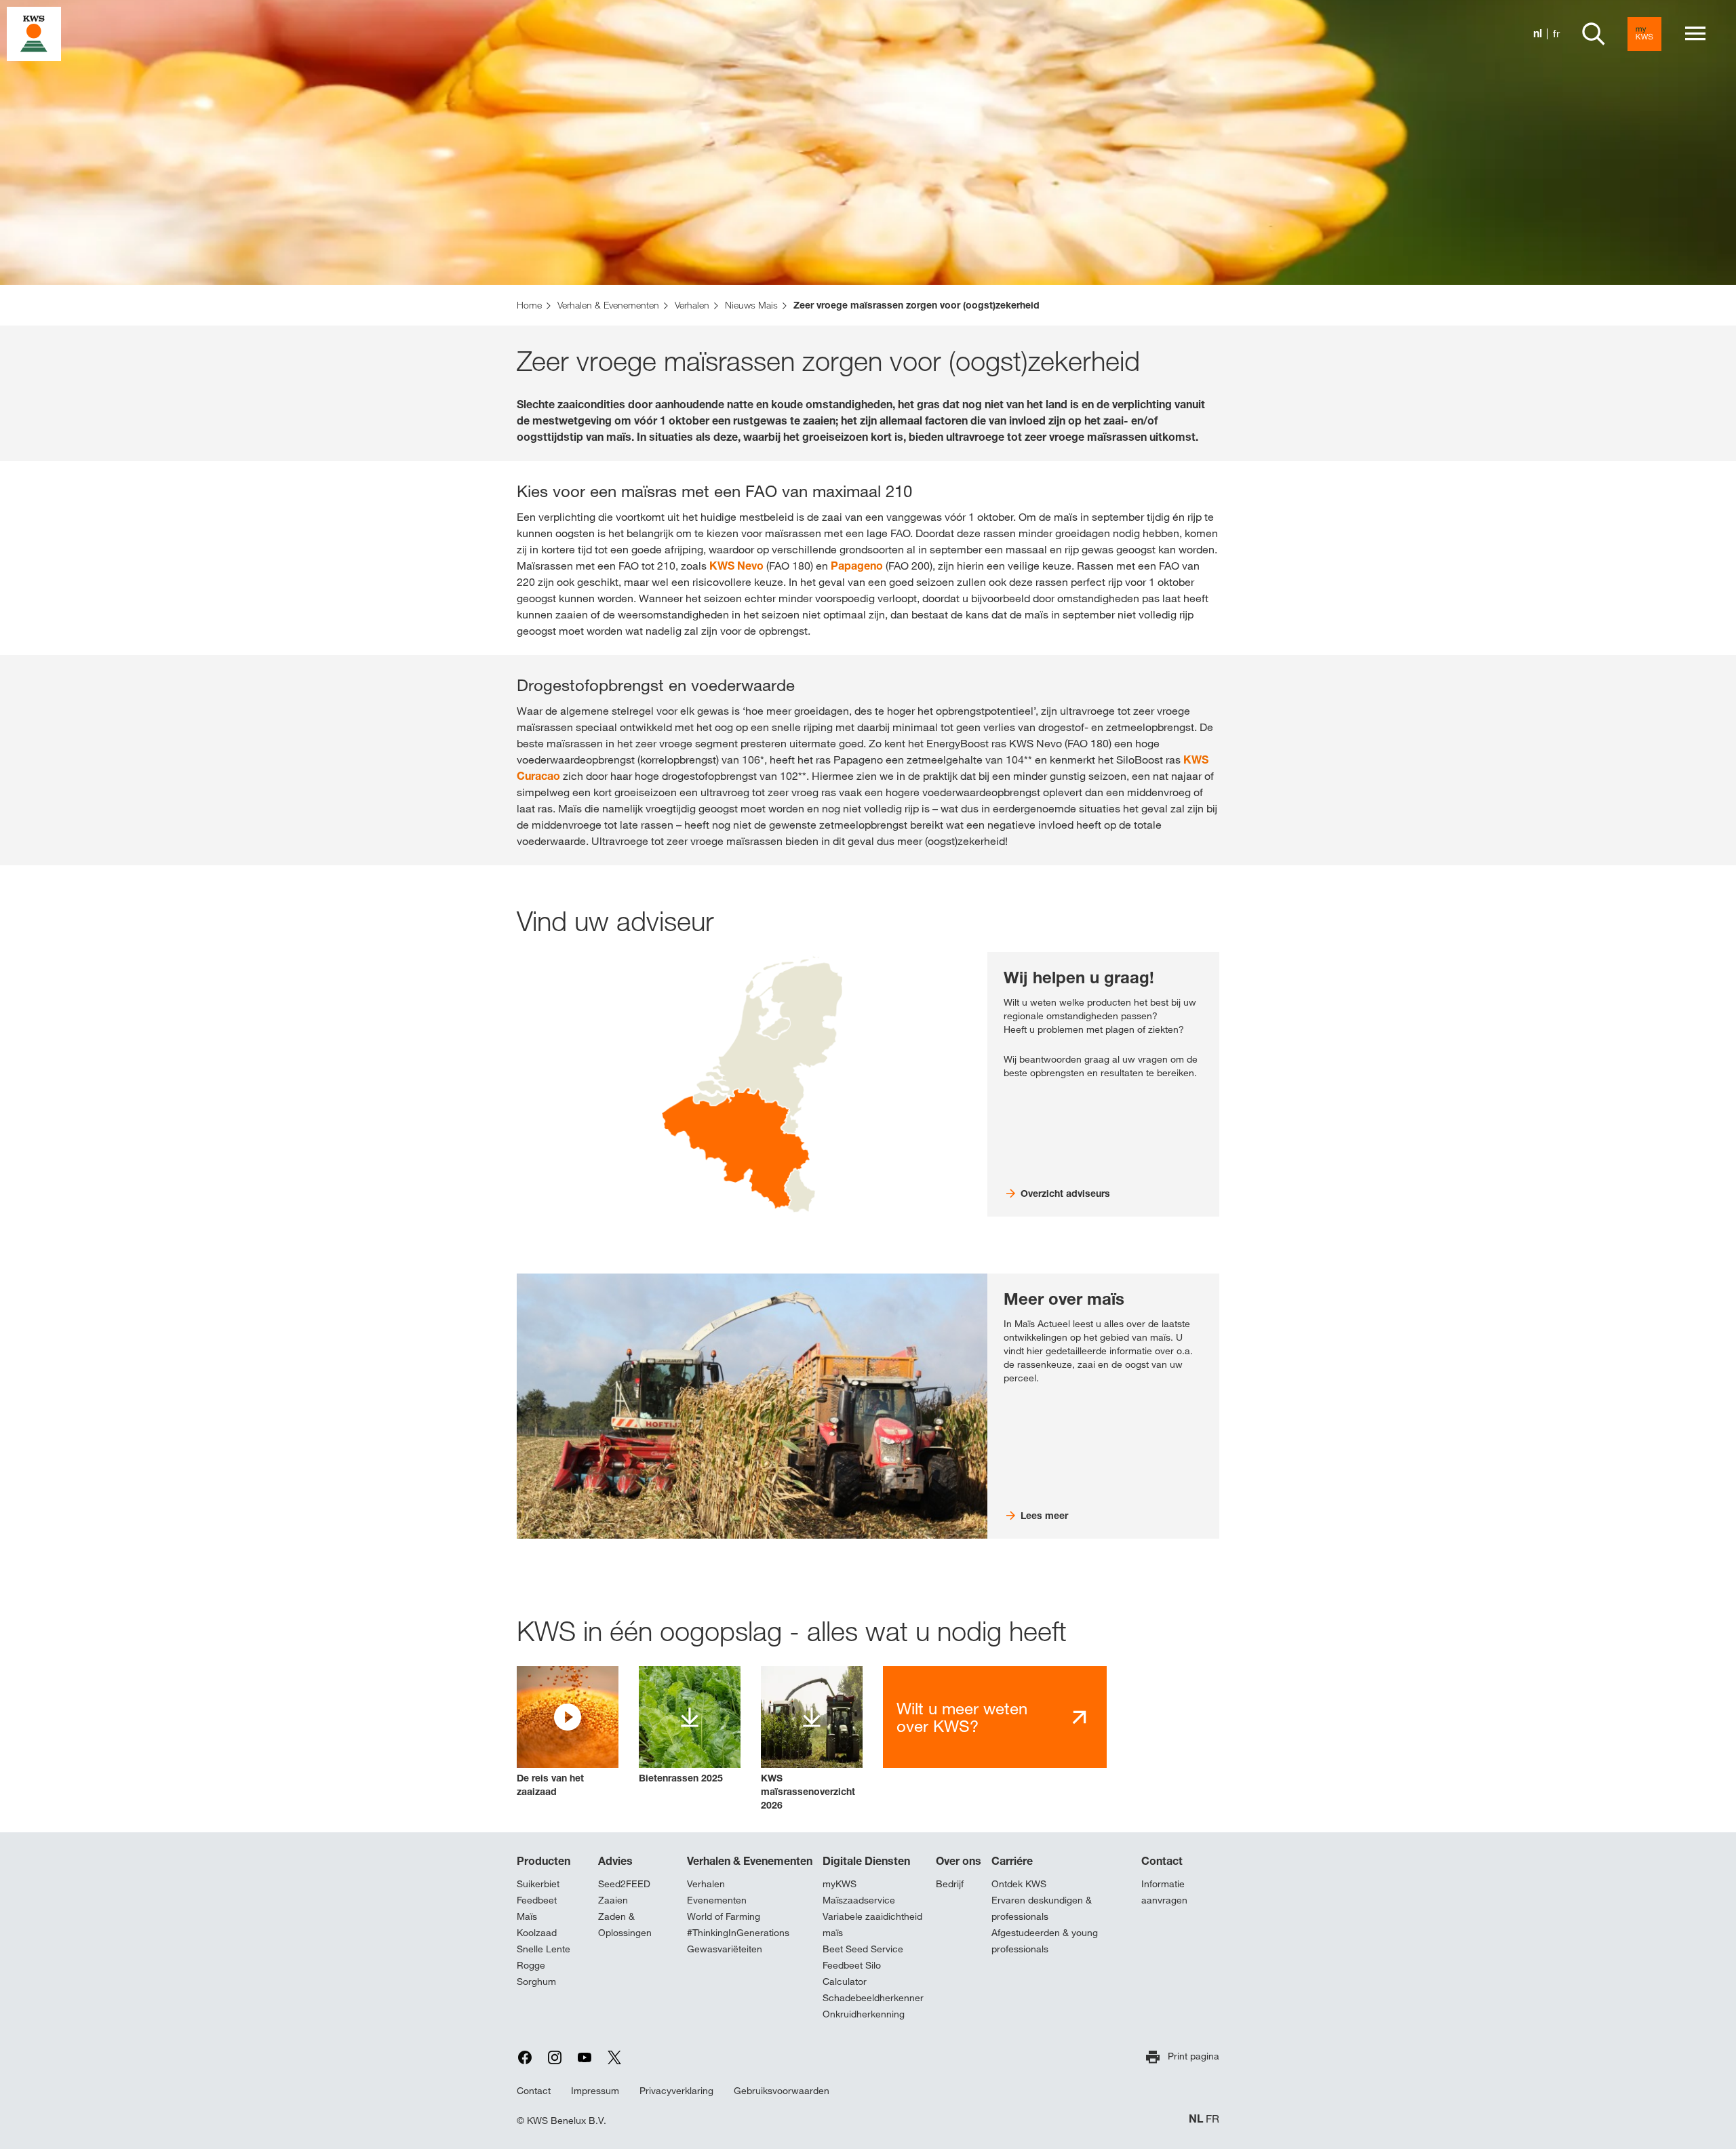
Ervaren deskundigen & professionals (1042, 1908)
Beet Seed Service (863, 1949)
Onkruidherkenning (864, 2014)
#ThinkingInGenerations (738, 1933)
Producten (544, 1861)
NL (1196, 2119)
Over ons (959, 1861)
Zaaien (613, 1900)
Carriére (1012, 1861)
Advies (615, 1861)
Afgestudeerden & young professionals (1045, 1941)
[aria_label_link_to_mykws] (1644, 34)
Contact (1162, 1861)
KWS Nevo (736, 566)
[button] (568, 1732)
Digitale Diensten (866, 1861)
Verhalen (706, 1884)
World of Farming (724, 1916)
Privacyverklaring (676, 2091)
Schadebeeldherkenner (873, 1998)
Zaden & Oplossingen (625, 1925)
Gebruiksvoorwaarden (782, 2091)
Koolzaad (537, 1933)
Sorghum (536, 1982)
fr (1556, 34)
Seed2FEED (624, 1884)
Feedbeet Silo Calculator (852, 1973)
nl (1538, 34)
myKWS (840, 1884)
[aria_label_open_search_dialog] (1594, 34)
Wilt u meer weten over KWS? (962, 1717)
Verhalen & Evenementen (750, 1861)
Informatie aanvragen (1164, 1892)
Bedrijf (950, 1884)
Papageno (857, 566)
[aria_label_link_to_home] (34, 33)
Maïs (527, 1916)
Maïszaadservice (859, 1900)
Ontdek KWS (1019, 1884)
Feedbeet (537, 1900)
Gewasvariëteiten (725, 1949)
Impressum (595, 2091)
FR (1212, 2119)
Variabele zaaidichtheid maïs (872, 1925)
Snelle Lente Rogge (544, 1957)
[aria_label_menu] (1695, 34)
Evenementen (717, 1900)
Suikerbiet (538, 1884)
